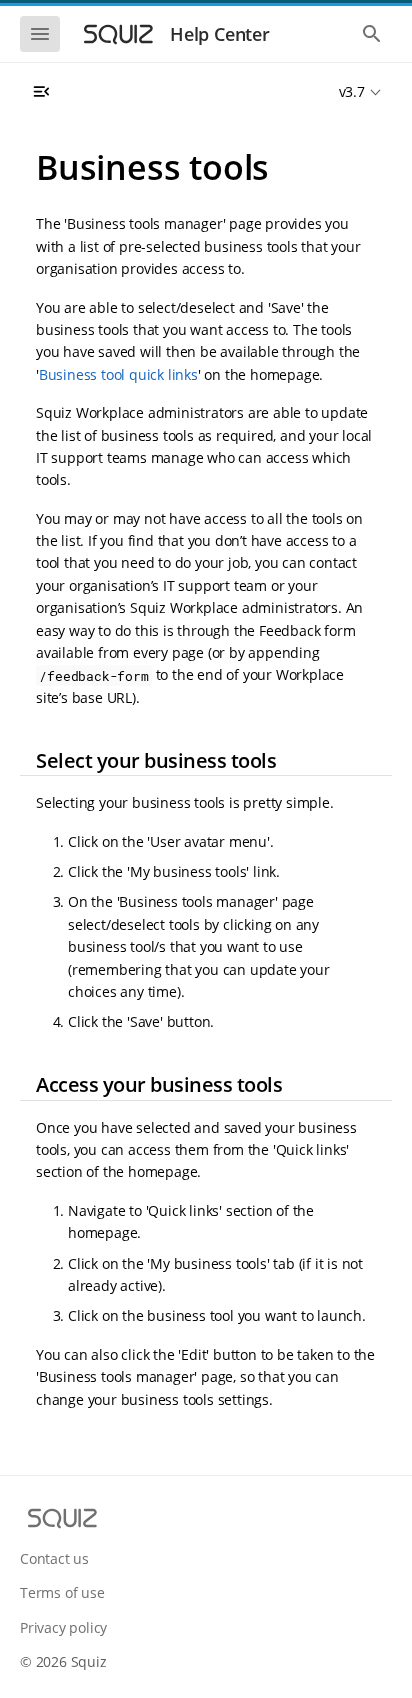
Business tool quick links (118, 374)
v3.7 (352, 91)
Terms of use (62, 1592)
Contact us (54, 1558)
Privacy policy (63, 1627)
